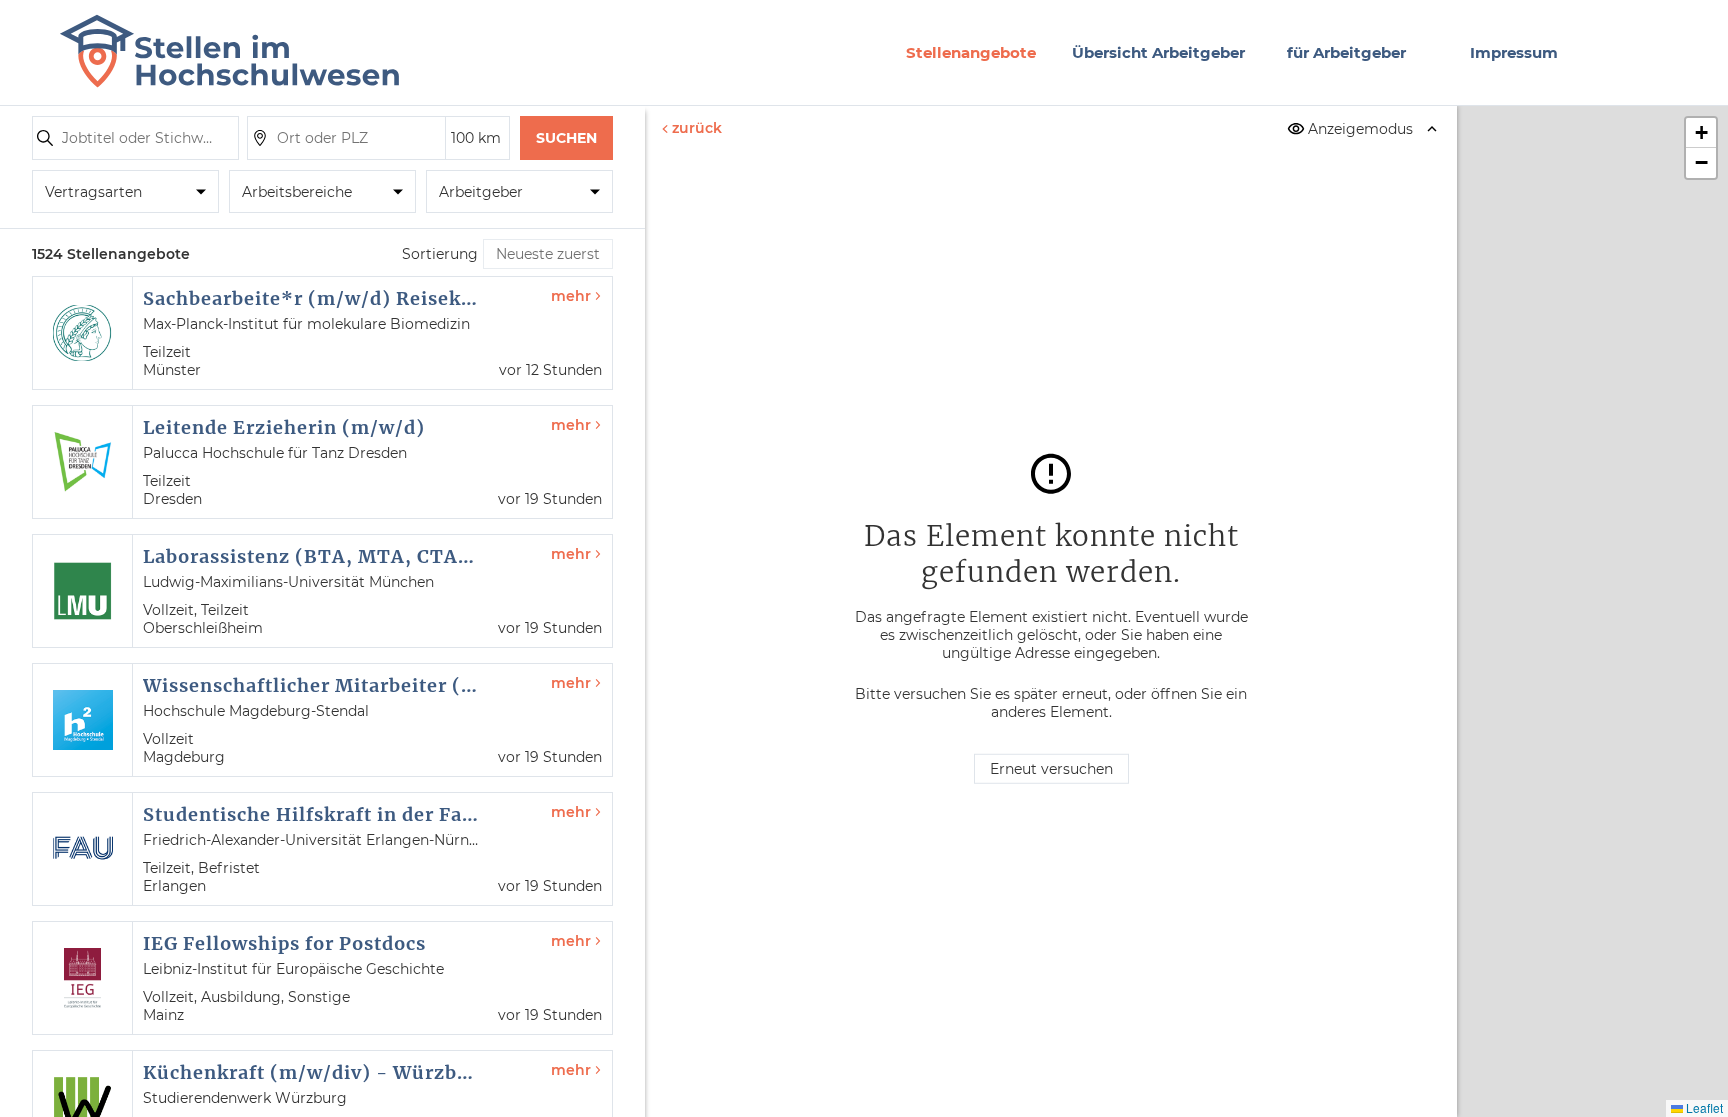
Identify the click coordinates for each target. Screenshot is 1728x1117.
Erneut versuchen (1051, 769)
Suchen (566, 138)
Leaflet (1703, 1107)
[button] (1701, 133)
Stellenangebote (971, 52)
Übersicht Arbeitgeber (1158, 52)
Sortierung (440, 254)
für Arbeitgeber (1346, 52)
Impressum (1514, 52)
